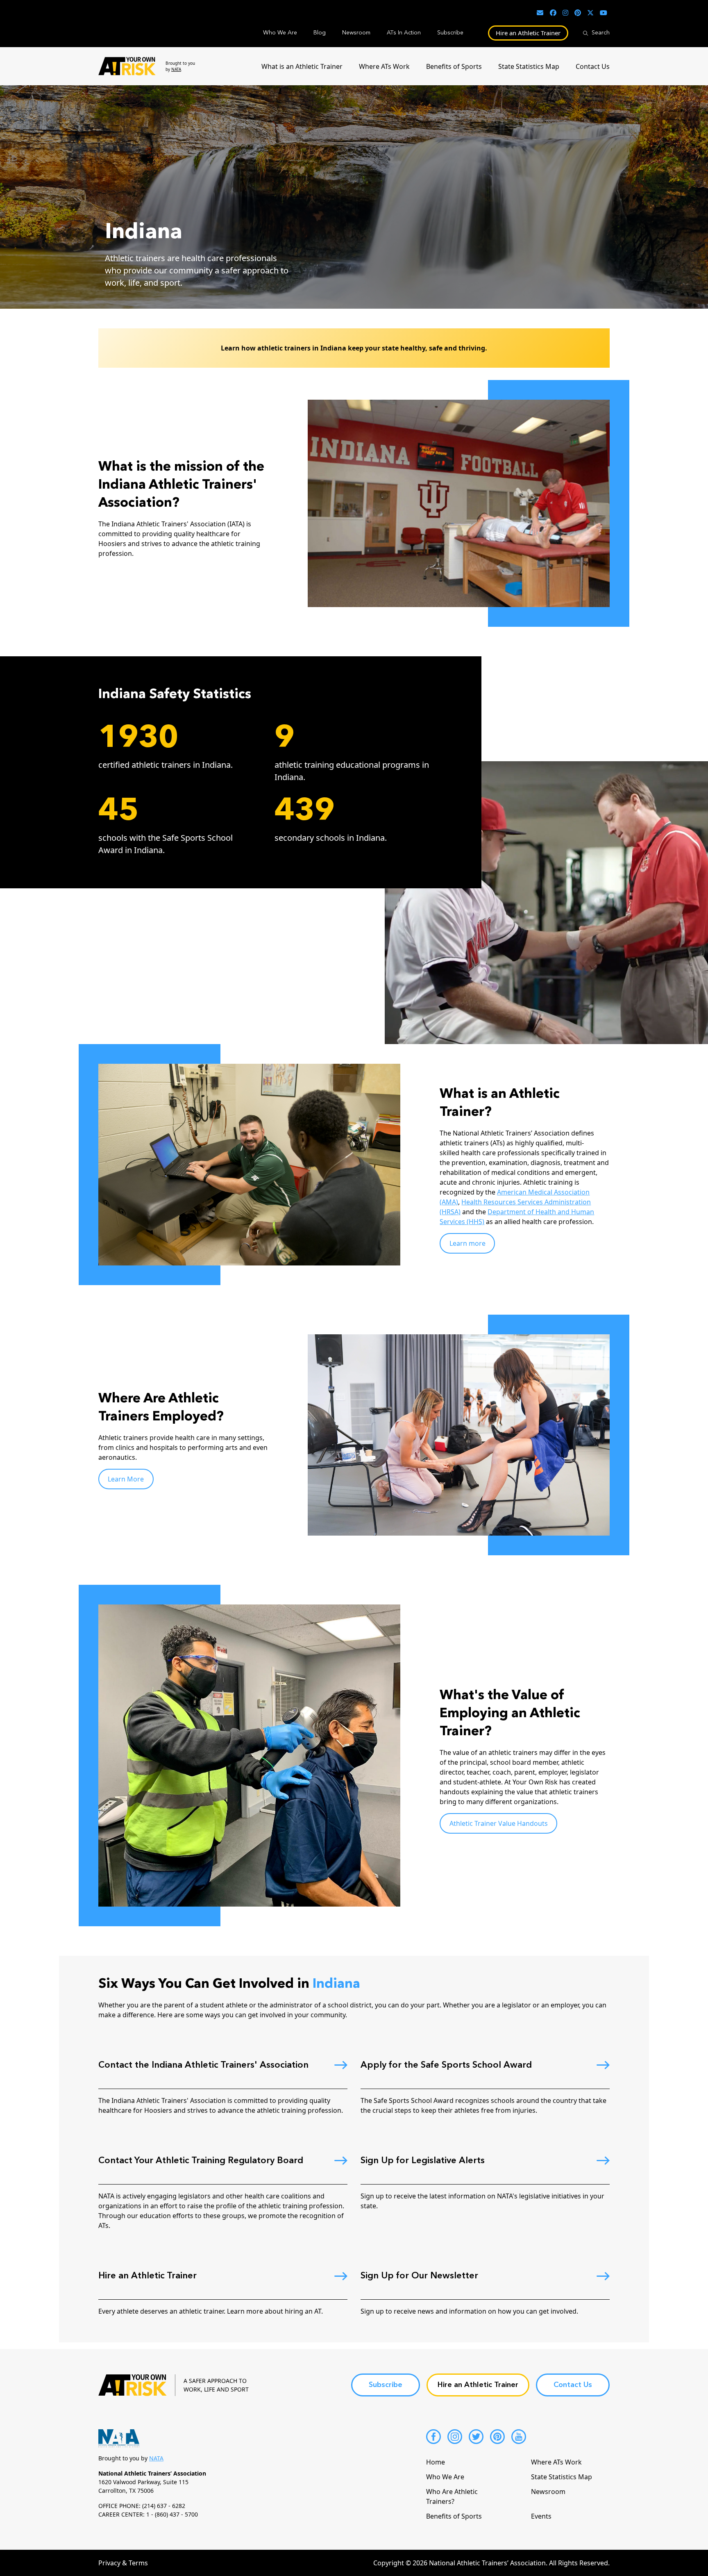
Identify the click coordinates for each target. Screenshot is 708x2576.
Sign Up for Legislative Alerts (423, 2161)
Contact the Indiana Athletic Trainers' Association (203, 2065)
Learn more (467, 1243)
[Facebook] (433, 2437)
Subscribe (450, 33)
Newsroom (356, 33)
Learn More (126, 1479)
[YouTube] (519, 2437)
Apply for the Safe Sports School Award (446, 2065)
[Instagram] (455, 2437)
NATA (176, 69)
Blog (320, 33)
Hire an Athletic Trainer (528, 33)
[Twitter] (476, 2437)
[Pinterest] (497, 2437)
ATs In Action (404, 33)
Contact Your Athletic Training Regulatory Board (201, 2161)
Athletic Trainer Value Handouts (499, 1823)
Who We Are (280, 33)
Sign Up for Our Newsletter (419, 2276)
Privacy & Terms (123, 2563)
